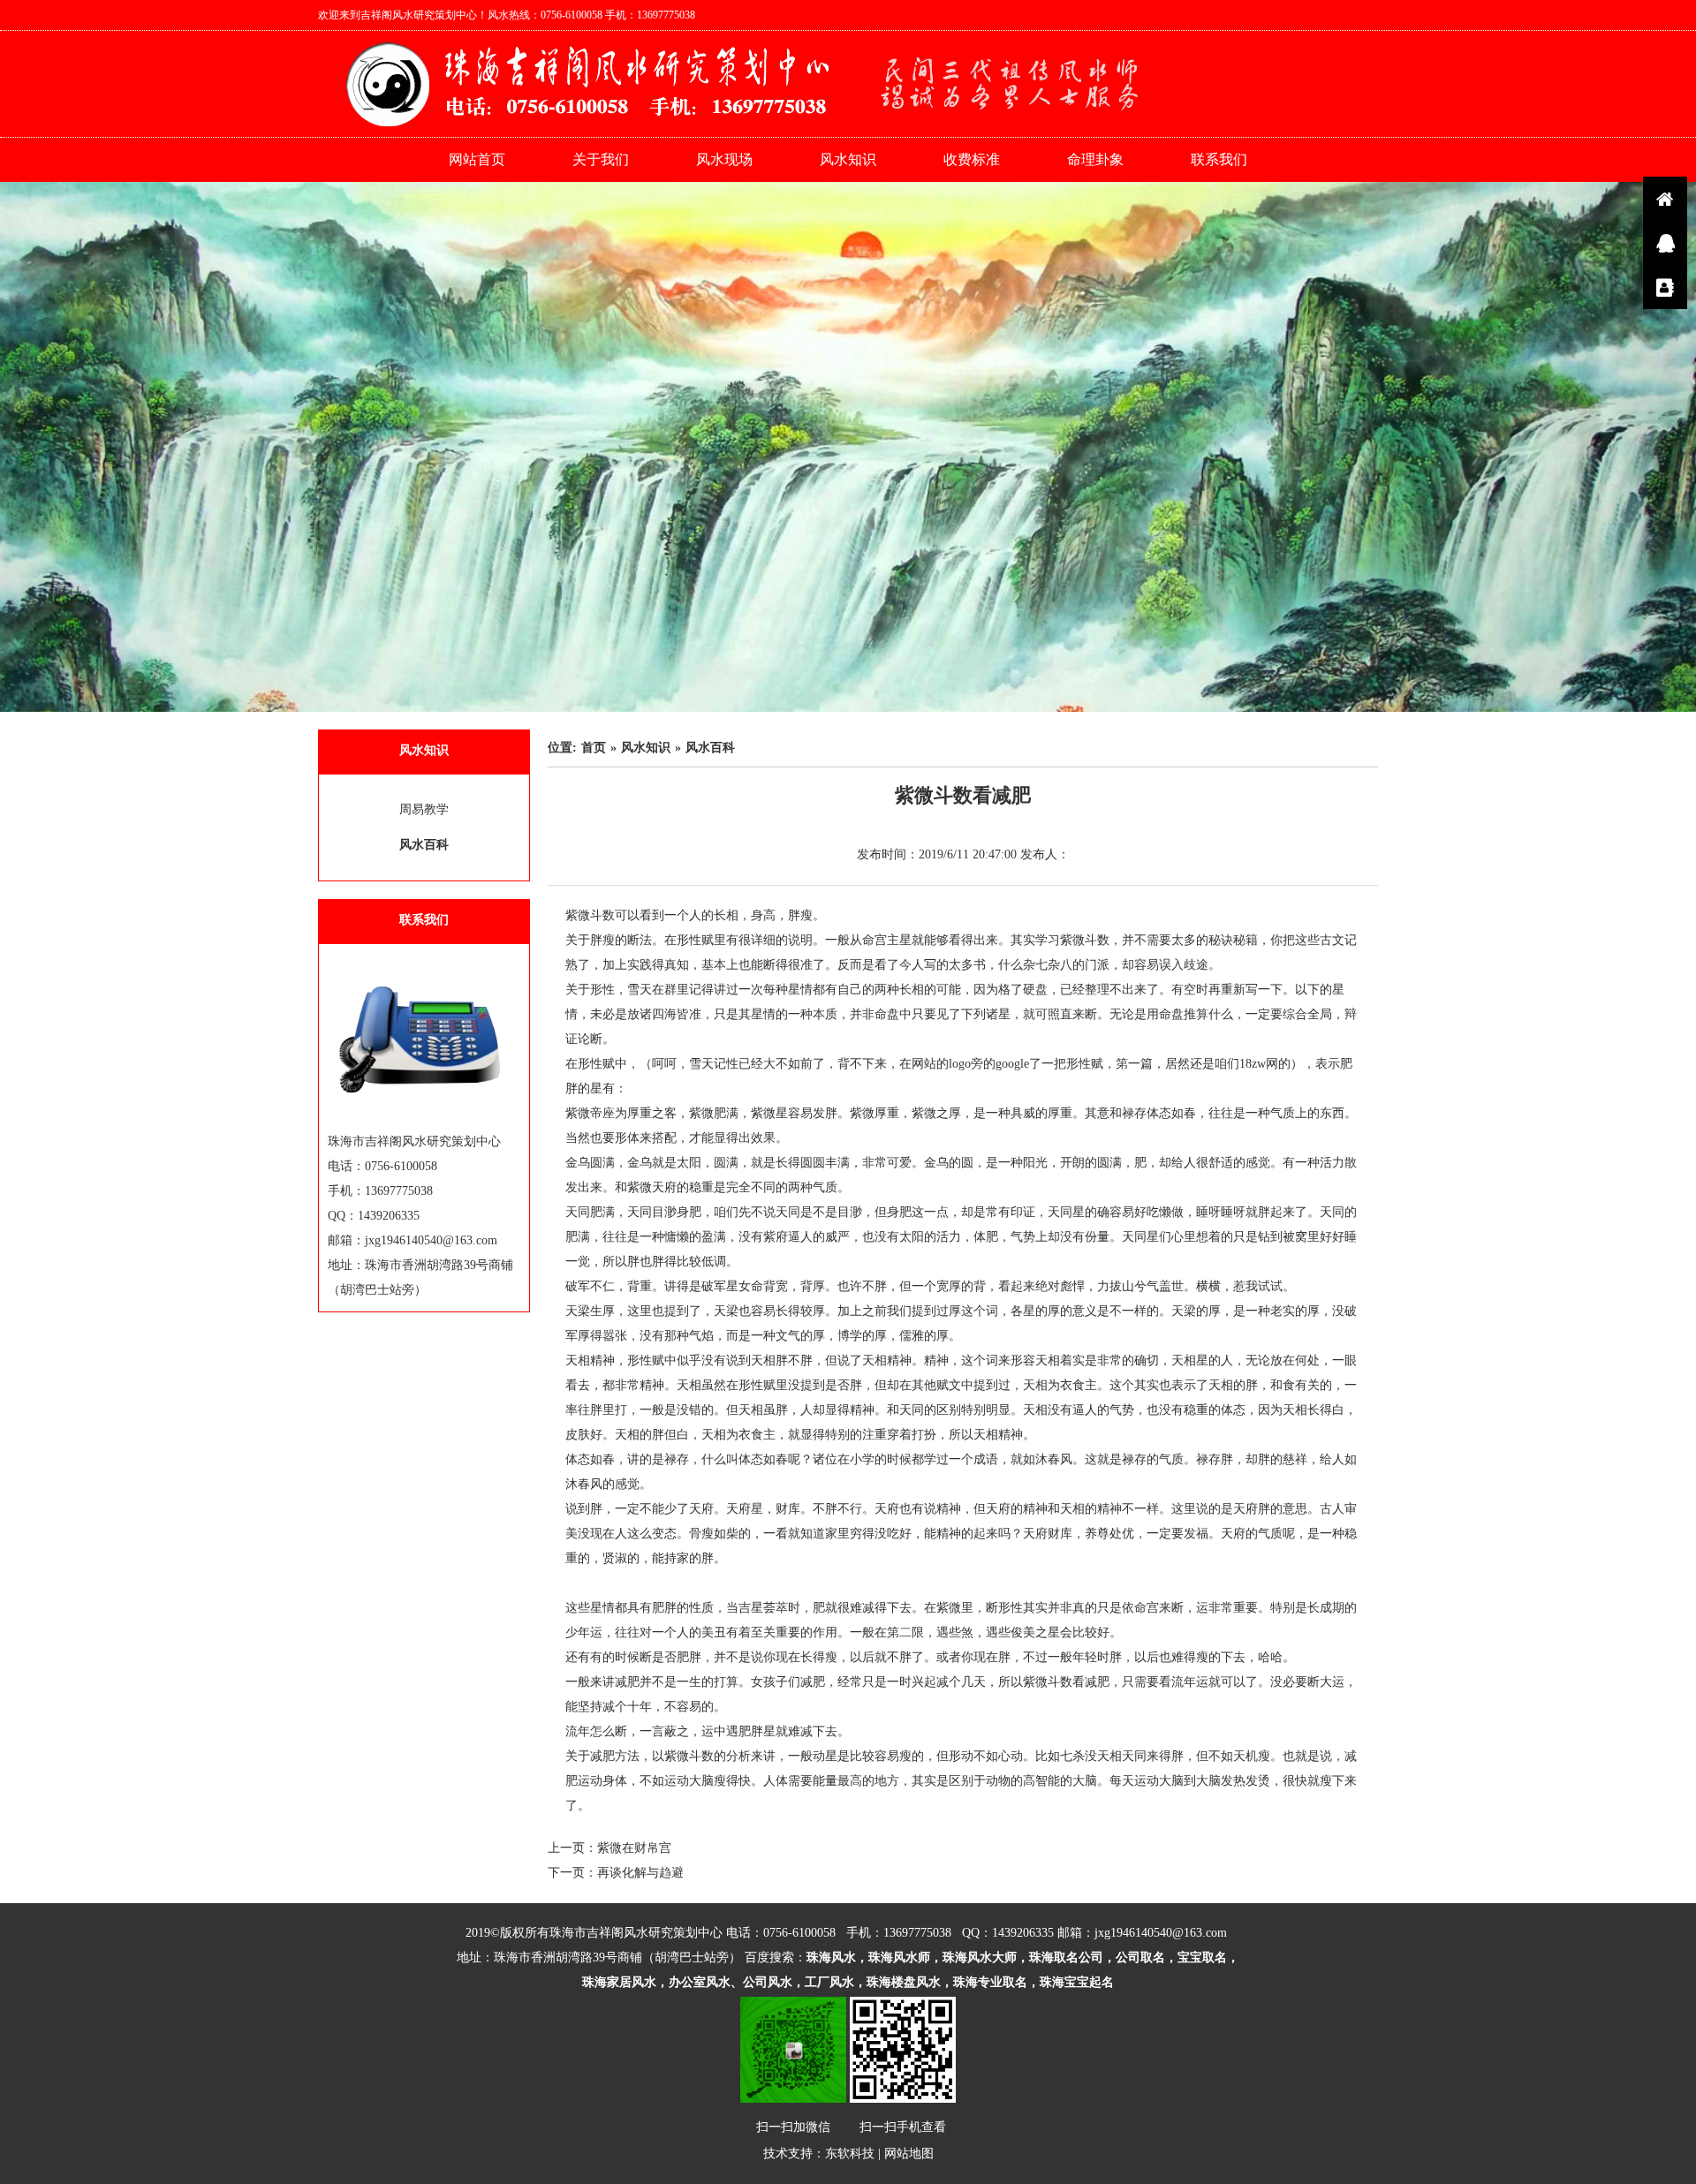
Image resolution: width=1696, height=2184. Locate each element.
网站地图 (909, 2154)
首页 (594, 748)
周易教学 (424, 809)
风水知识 (848, 159)
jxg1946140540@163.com (1161, 1933)
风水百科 (424, 845)
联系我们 (1219, 159)
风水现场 (724, 159)
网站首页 (477, 159)
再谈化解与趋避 (640, 1873)
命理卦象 (1095, 159)
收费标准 (972, 159)
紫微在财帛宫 (634, 1848)
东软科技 (850, 2154)
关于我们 (601, 159)
